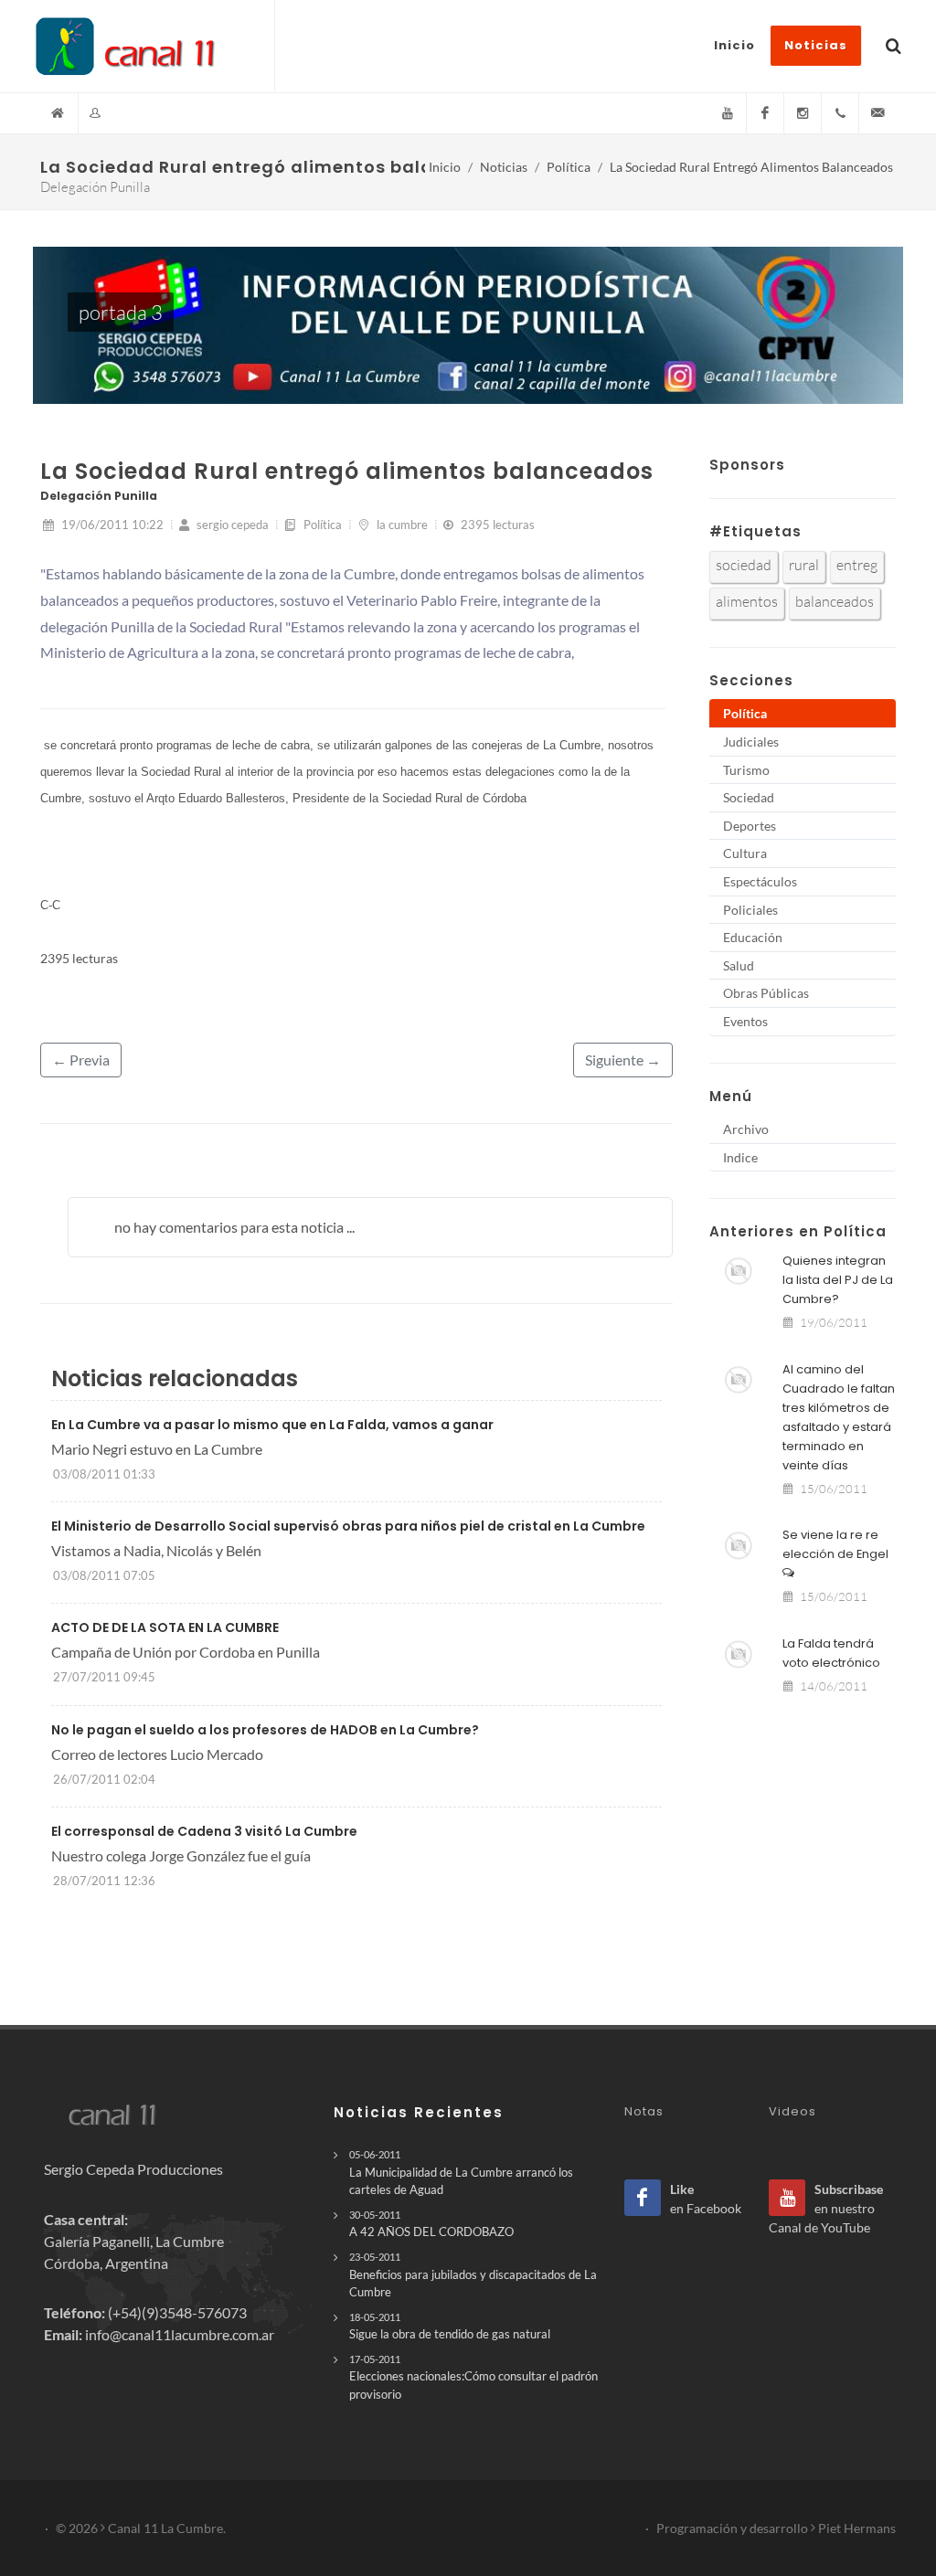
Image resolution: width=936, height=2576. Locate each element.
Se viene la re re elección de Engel (835, 1544)
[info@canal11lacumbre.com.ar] (877, 113)
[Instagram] (803, 113)
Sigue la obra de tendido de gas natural (450, 2326)
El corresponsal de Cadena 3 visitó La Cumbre (204, 1831)
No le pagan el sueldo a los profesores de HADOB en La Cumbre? (265, 1730)
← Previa (81, 1060)
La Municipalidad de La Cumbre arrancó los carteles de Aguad (461, 2172)
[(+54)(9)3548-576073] (840, 113)
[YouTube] (728, 113)
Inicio (445, 167)
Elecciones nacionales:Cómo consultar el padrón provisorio (473, 2377)
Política (569, 167)
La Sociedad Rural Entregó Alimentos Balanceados (751, 167)
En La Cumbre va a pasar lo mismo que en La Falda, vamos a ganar (272, 1425)
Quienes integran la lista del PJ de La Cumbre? (838, 1280)
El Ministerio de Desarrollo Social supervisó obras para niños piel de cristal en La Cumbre (348, 1526)
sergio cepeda (231, 525)
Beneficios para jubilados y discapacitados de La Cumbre (473, 2274)
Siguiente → (623, 1060)
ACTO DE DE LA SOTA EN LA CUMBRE (165, 1627)
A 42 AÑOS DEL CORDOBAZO (431, 2224)
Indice (740, 1157)
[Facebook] (765, 113)
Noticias (504, 167)
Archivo (746, 1129)
